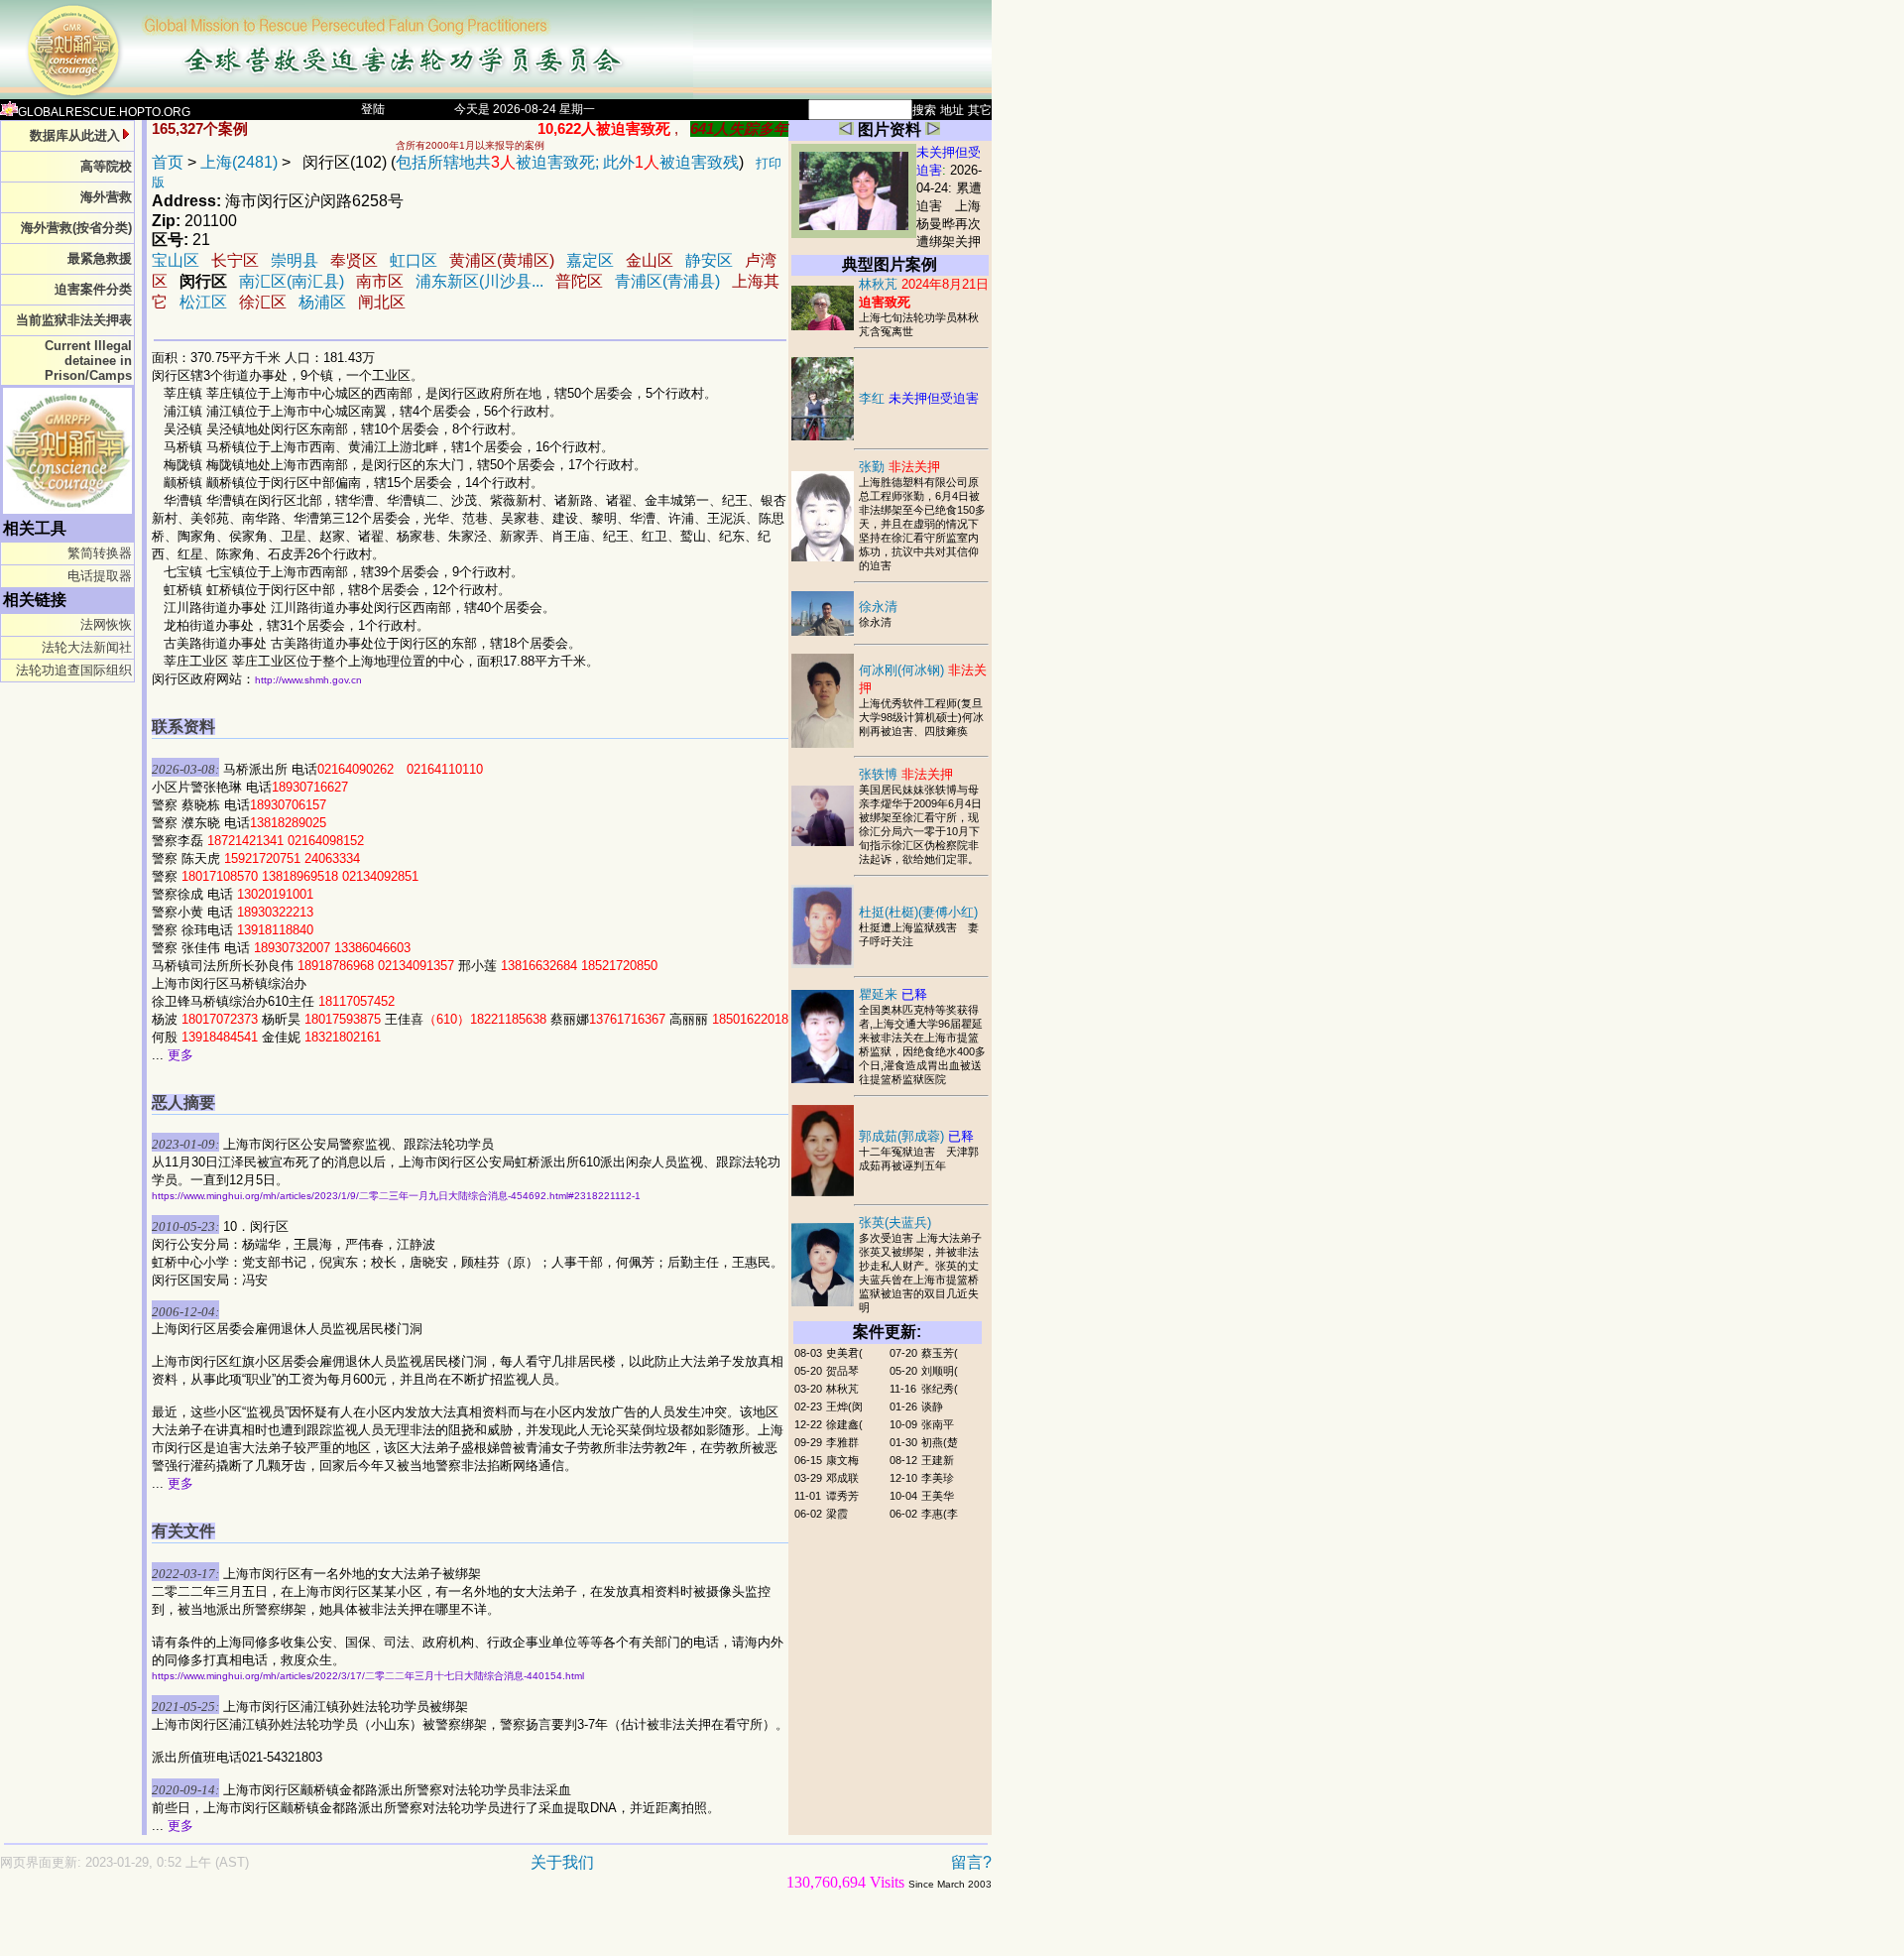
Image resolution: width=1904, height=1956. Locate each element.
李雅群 (842, 1442)
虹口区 (414, 260)
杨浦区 (322, 302)
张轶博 (906, 774)
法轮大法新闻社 (87, 647)
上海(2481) (239, 162)
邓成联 (842, 1478)
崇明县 (295, 260)
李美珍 (938, 1478)
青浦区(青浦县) (667, 281)
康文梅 (842, 1460)
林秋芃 (842, 1389)
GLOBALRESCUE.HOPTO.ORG (104, 112)
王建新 (938, 1460)
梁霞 (837, 1514)
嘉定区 (590, 260)
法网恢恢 (106, 624)
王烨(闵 (844, 1406)
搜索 (924, 110)
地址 (952, 110)
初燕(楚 (940, 1442)
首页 (168, 162)
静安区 (709, 260)
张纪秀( (940, 1389)
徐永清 (878, 607)
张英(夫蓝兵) (895, 1222)
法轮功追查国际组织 (74, 670)
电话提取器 (100, 576)
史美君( (844, 1353)
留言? (971, 1862)
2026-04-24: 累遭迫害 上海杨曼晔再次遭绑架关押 (949, 206)
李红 (919, 398)
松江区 (203, 302)
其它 (980, 110)
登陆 (373, 109)
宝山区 (176, 260)
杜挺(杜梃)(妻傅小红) (918, 912)
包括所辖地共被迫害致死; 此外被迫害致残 (567, 162)
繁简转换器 (100, 553)
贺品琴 (842, 1371)
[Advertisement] (426, 1933)
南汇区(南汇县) (292, 281)
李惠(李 (940, 1514)
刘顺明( (940, 1371)
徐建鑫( (844, 1424)
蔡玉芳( (940, 1353)
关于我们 (562, 1862)
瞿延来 (893, 994)
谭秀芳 (842, 1496)
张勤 (899, 467)
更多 (180, 1055)
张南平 (938, 1424)
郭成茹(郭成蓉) (916, 1136)
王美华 (938, 1496)
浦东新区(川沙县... (479, 281)
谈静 (932, 1406)
